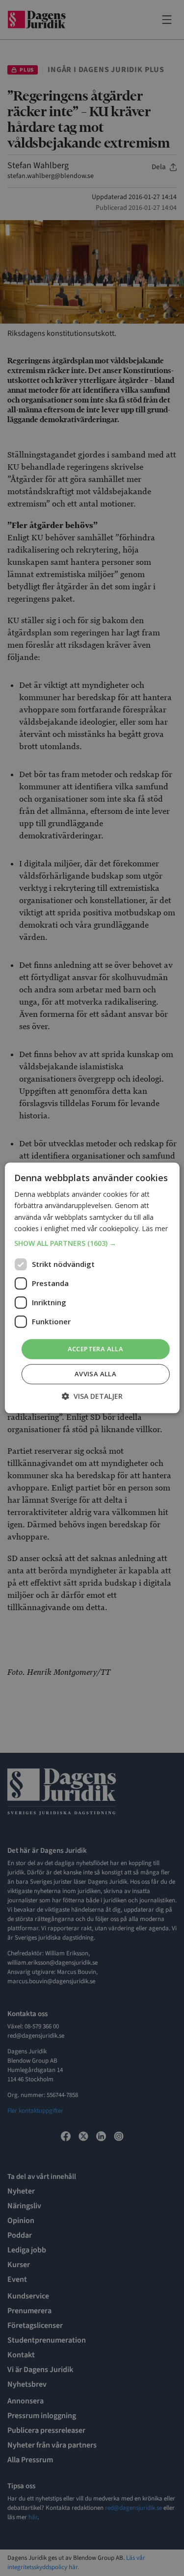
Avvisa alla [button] (95, 1374)
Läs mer (155, 1228)
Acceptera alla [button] (96, 1349)
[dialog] (92, 1288)
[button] (92, 1243)
